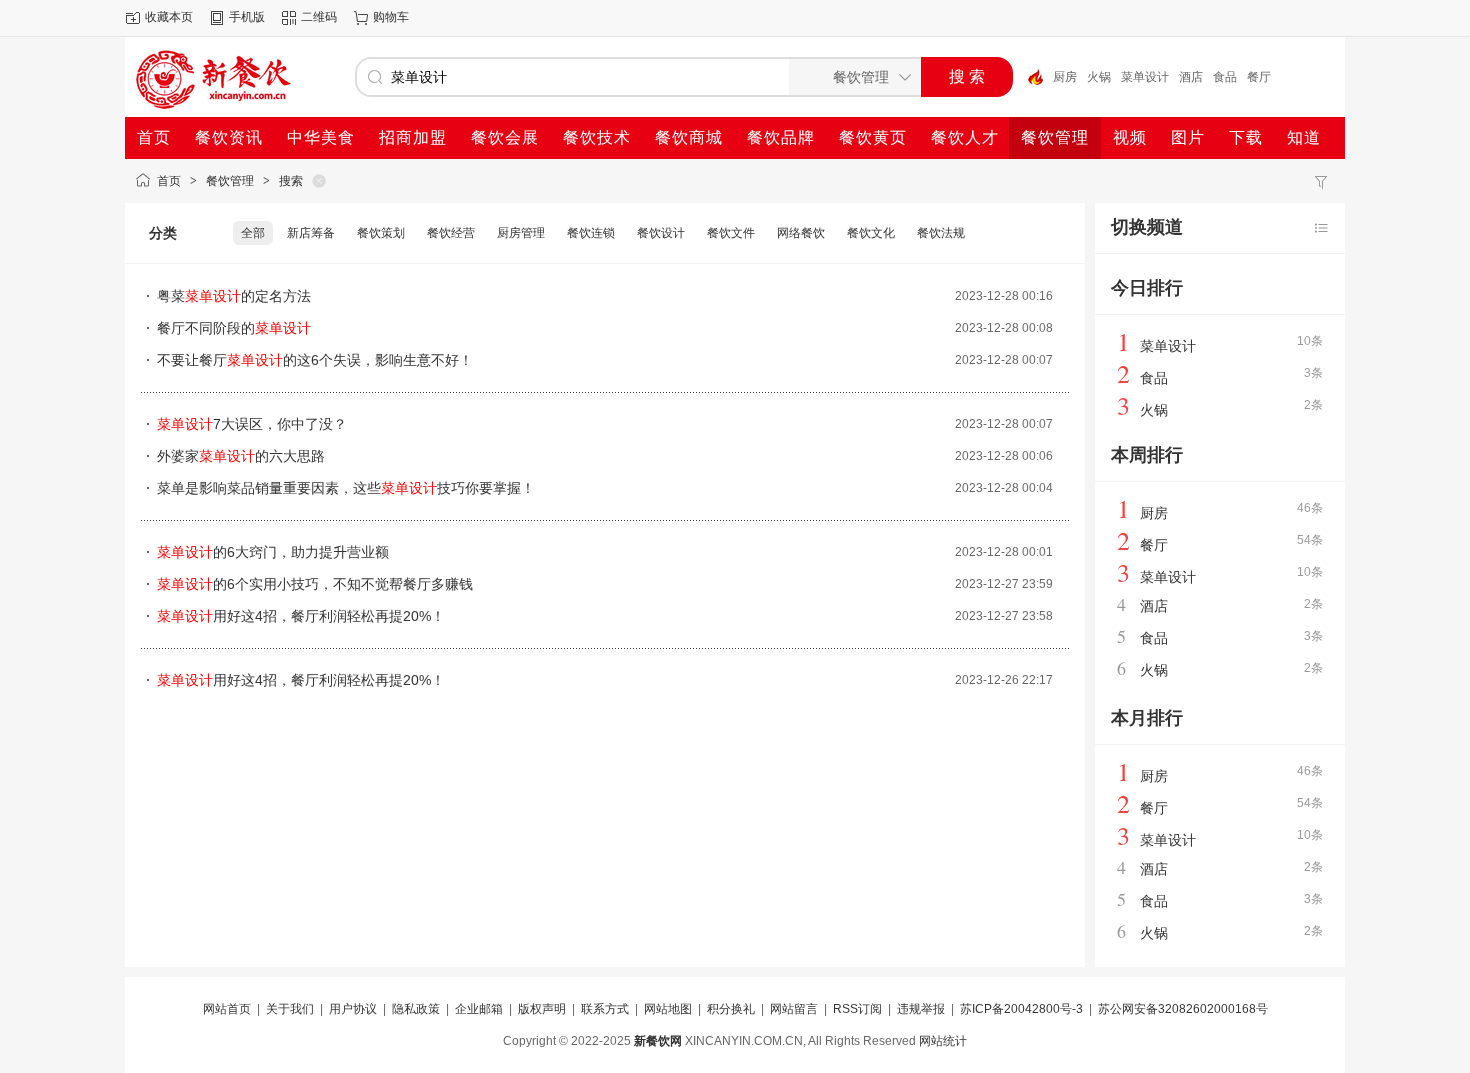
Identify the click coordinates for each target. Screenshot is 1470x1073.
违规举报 (921, 1009)
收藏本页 (169, 17)
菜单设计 (1145, 77)
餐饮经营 (451, 233)
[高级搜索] (1028, 77)
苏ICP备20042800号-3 (1021, 1009)
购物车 (391, 17)
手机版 (247, 17)
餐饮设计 (661, 233)
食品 (1225, 77)
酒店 (1191, 77)
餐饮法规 (941, 233)
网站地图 (668, 1009)
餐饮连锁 (591, 233)
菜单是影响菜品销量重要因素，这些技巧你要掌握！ (346, 488)
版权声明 (542, 1009)
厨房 (1065, 77)
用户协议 (353, 1009)
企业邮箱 (479, 1009)
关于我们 (290, 1009)
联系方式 (605, 1009)
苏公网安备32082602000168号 (1183, 1009)
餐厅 (1259, 77)
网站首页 (227, 1009)
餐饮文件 (731, 233)
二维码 (319, 17)
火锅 (1099, 77)
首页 (169, 181)
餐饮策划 (381, 233)
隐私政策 (416, 1009)
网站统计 (943, 1041)
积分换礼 (731, 1009)
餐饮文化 (871, 233)
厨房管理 (521, 233)
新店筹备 (311, 233)
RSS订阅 (857, 1009)
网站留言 (794, 1009)
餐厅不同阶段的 (234, 328)
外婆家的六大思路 (241, 456)
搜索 (291, 181)
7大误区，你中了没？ (252, 424)
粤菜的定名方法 (234, 296)
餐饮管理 (230, 181)
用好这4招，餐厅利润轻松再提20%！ (301, 616)
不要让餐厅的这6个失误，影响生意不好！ (315, 360)
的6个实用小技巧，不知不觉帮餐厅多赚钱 (315, 584)
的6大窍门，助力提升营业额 (273, 552)
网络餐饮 (801, 233)
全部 (253, 233)
